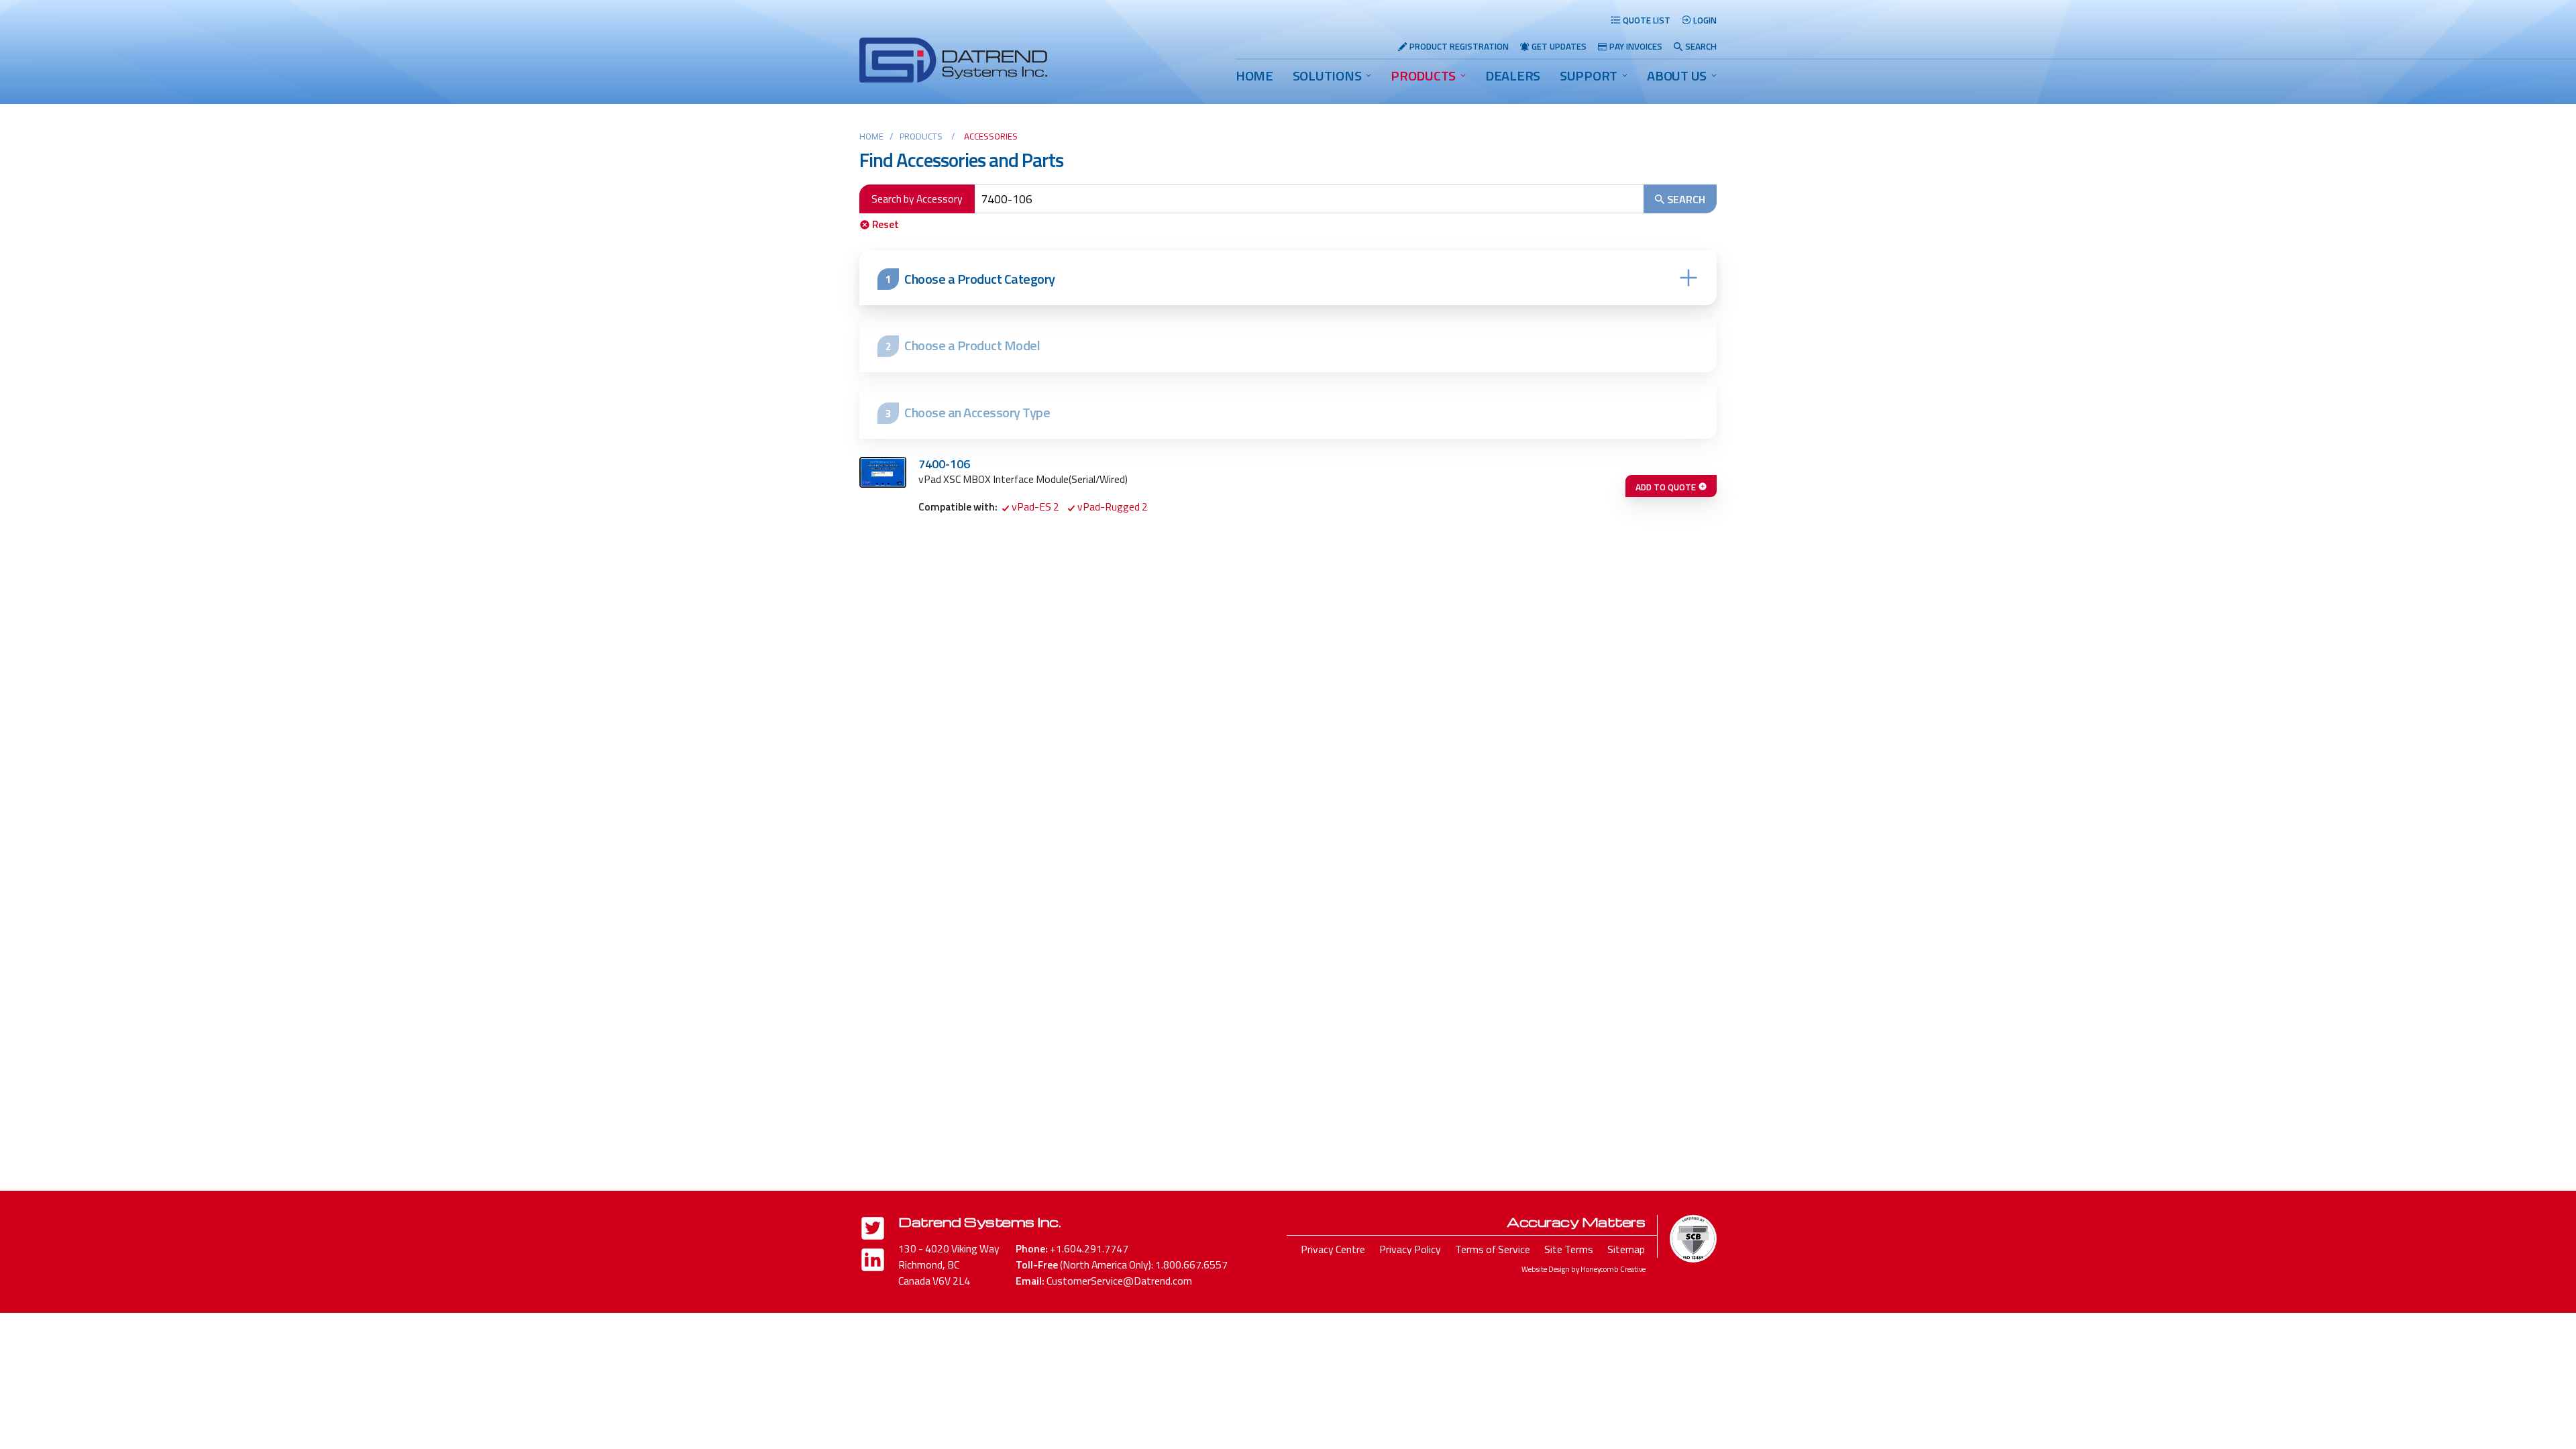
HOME (1254, 75)
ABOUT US (1677, 75)
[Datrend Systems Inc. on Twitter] (873, 1231)
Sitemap (1626, 1249)
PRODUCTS (1423, 75)
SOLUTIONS (1327, 75)
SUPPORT (1589, 75)
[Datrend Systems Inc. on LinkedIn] (873, 1262)
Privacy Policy (1410, 1249)
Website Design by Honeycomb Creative (1584, 1269)
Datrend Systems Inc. (979, 1222)
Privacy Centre (1333, 1249)
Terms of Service (1493, 1249)
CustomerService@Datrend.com (1119, 1281)
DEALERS (1513, 75)
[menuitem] (1254, 76)
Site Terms (1569, 1249)
